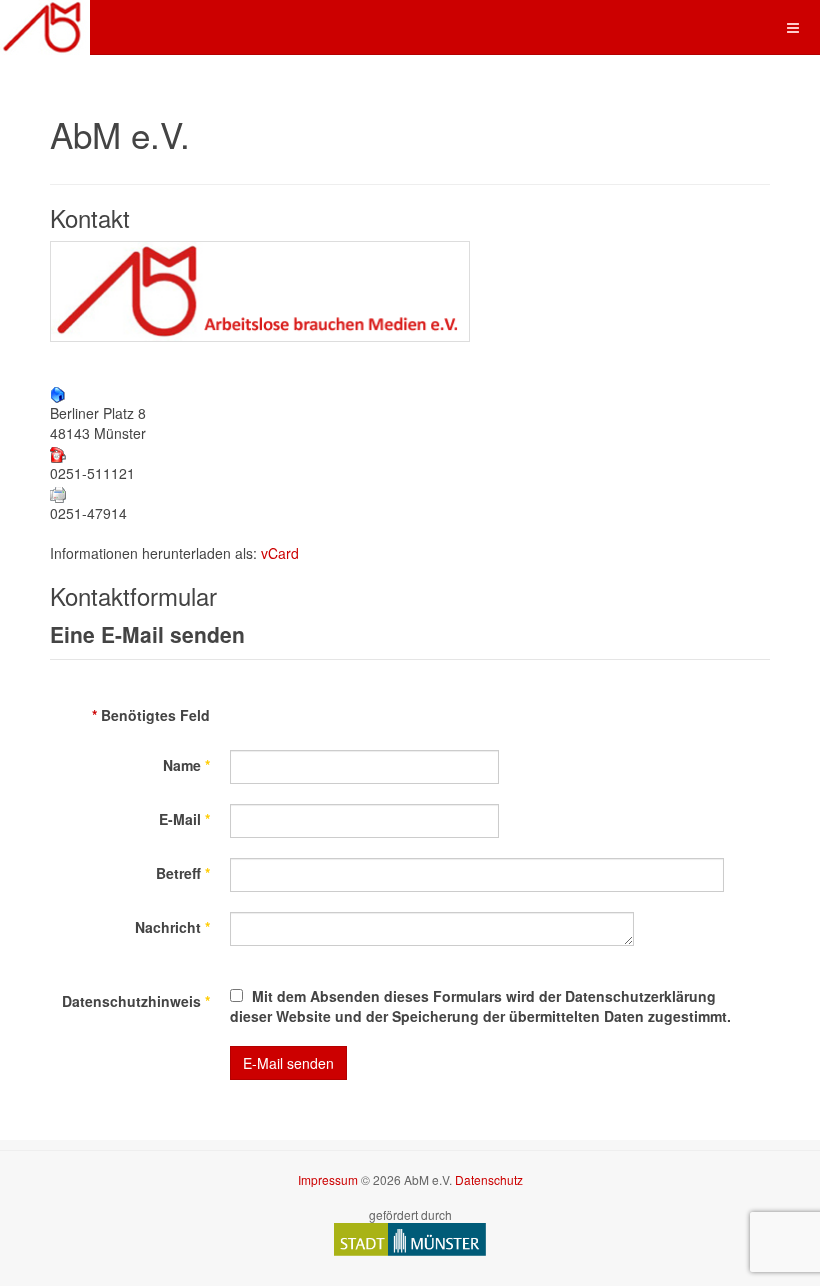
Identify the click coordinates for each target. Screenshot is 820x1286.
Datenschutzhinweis (136, 1001)
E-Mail (184, 819)
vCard (280, 553)
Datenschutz (489, 1179)
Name (186, 765)
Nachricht (172, 927)
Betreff (183, 873)
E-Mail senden (288, 1063)
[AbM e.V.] (45, 27)
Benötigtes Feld (151, 715)
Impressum (328, 1179)
